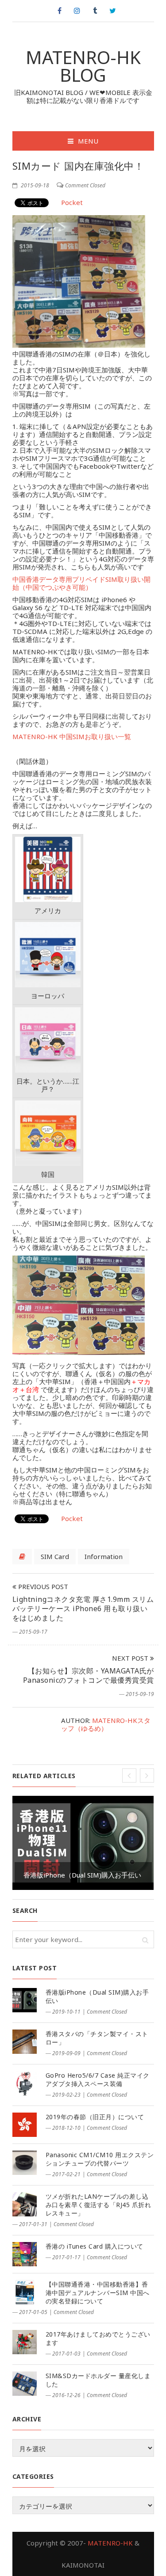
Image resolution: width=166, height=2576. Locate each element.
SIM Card (55, 1556)
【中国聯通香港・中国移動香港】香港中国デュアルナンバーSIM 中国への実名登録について (98, 2293)
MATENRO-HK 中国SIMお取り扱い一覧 (72, 736)
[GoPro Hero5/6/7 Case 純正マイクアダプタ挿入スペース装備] (25, 2083)
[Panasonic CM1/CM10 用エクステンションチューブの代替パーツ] (25, 2163)
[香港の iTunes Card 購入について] (25, 2254)
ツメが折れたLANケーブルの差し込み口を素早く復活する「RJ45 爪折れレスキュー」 (98, 2205)
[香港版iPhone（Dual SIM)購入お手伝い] (25, 2000)
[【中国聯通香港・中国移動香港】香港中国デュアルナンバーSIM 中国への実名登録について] (25, 2292)
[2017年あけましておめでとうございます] (25, 2342)
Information (104, 1556)
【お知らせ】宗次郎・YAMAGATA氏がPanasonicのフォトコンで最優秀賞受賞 (89, 1675)
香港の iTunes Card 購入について (95, 2246)
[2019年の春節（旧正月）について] (25, 2125)
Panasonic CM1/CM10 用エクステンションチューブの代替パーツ (100, 2159)
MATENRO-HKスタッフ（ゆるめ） (106, 1724)
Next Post (131, 1658)
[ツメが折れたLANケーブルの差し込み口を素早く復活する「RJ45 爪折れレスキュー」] (25, 2204)
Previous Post (42, 1586)
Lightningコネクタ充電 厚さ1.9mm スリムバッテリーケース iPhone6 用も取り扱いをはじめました (83, 1609)
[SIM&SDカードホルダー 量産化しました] (25, 2384)
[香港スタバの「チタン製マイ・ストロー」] (25, 2042)
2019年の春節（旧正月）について (95, 2117)
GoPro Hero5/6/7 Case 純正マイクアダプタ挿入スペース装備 (98, 2079)
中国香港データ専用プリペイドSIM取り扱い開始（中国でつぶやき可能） (81, 583)
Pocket (72, 202)
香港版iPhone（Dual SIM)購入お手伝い (82, 1875)
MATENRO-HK (110, 2543)
